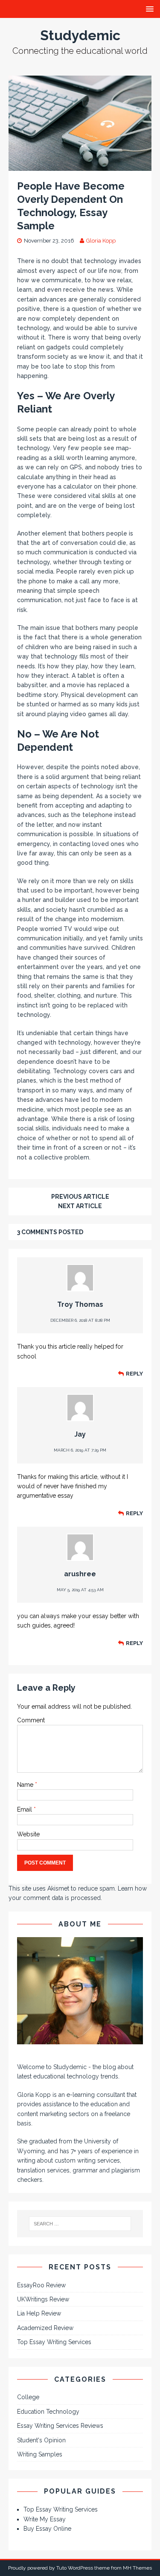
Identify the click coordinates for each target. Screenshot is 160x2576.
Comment (31, 1720)
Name (26, 1785)
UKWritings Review (43, 2299)
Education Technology (48, 2412)
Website (28, 1834)
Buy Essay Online (47, 2529)
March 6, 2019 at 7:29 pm (80, 1450)
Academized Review (45, 2328)
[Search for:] (80, 2224)
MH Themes (137, 2568)
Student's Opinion (41, 2440)
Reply (134, 1374)
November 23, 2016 (49, 241)
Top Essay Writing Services (54, 2342)
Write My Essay (45, 2519)
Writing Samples (40, 2454)
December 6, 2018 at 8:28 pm (80, 1320)
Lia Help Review (39, 2313)
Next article (80, 1206)
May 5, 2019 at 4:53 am (80, 1590)
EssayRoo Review (41, 2285)
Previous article (80, 1197)
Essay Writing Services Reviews (60, 2426)
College (28, 2397)
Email (25, 1809)
